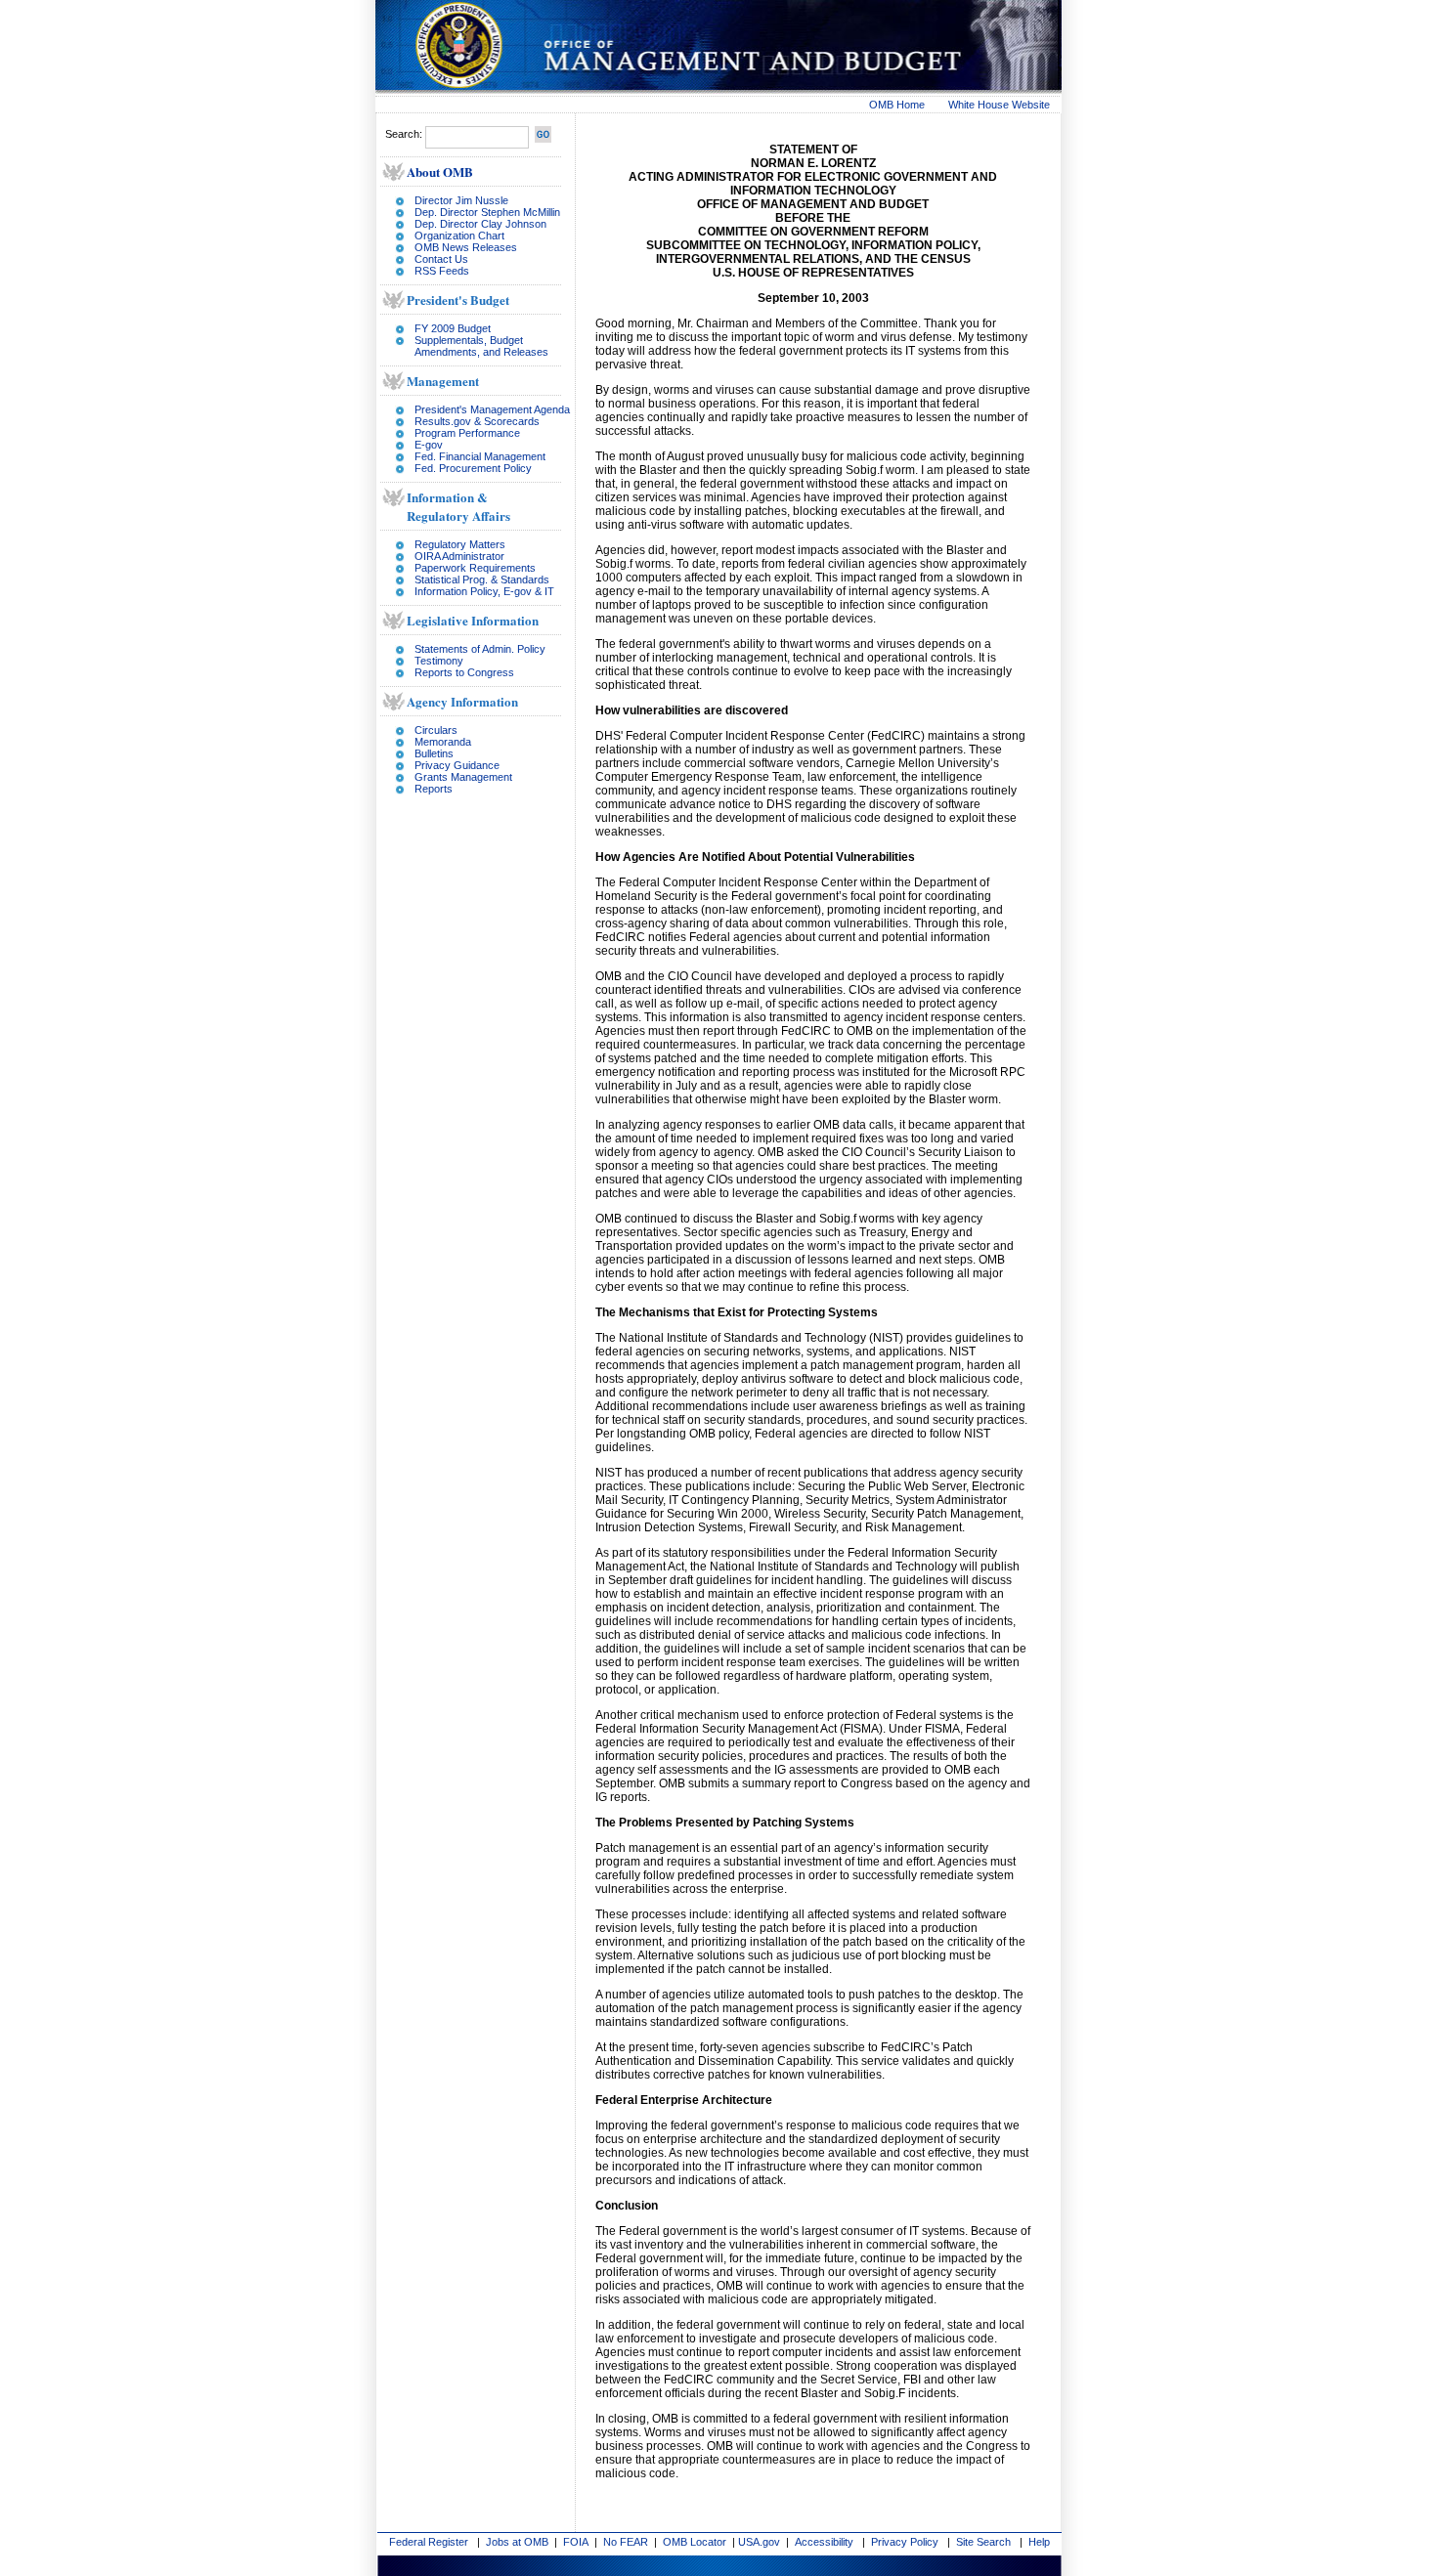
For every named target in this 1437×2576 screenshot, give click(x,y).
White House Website (999, 105)
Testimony (439, 661)
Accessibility (824, 2542)
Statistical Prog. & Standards (482, 580)
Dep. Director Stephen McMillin (487, 212)
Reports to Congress (464, 672)
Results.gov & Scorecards (477, 421)
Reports (434, 789)
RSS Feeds (442, 271)
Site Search (983, 2542)
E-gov (429, 445)
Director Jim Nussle (461, 200)
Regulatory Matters (460, 544)
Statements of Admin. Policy (480, 649)
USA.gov (759, 2542)
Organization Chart (459, 236)
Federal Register (429, 2542)
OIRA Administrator (459, 556)
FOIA (576, 2542)
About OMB (440, 172)
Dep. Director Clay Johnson (480, 224)
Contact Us (441, 259)
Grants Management (463, 777)
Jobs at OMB (517, 2542)
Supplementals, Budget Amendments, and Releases (481, 346)
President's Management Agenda (492, 409)
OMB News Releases (466, 247)
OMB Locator (695, 2542)
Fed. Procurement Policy (473, 468)
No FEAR (626, 2542)
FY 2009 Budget (453, 328)
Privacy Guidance (457, 765)
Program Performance (467, 433)
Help (1039, 2542)
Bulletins (434, 753)
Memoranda (443, 742)
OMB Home (897, 105)
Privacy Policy (905, 2542)
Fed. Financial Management (480, 456)
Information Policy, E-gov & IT (484, 591)
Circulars (436, 730)
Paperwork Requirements (475, 568)
